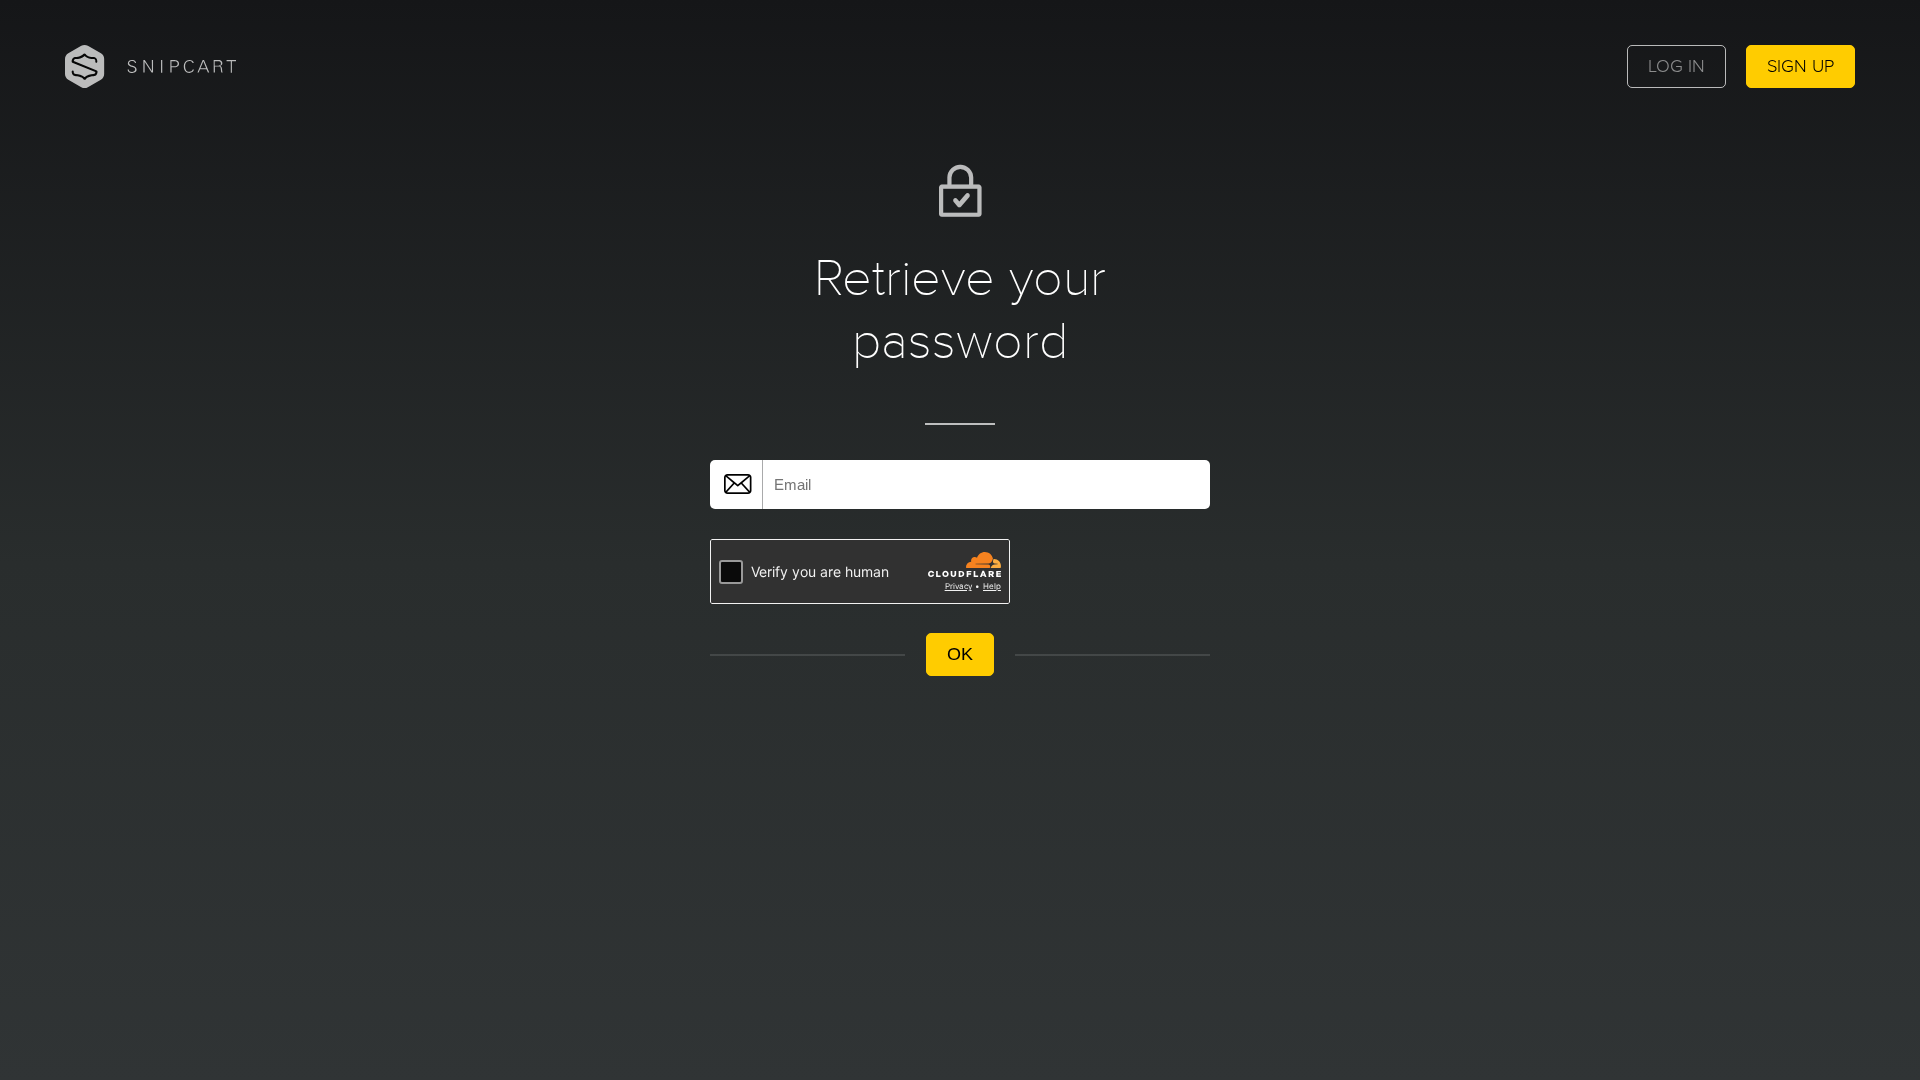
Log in (1676, 66)
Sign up (1800, 66)
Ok (960, 654)
